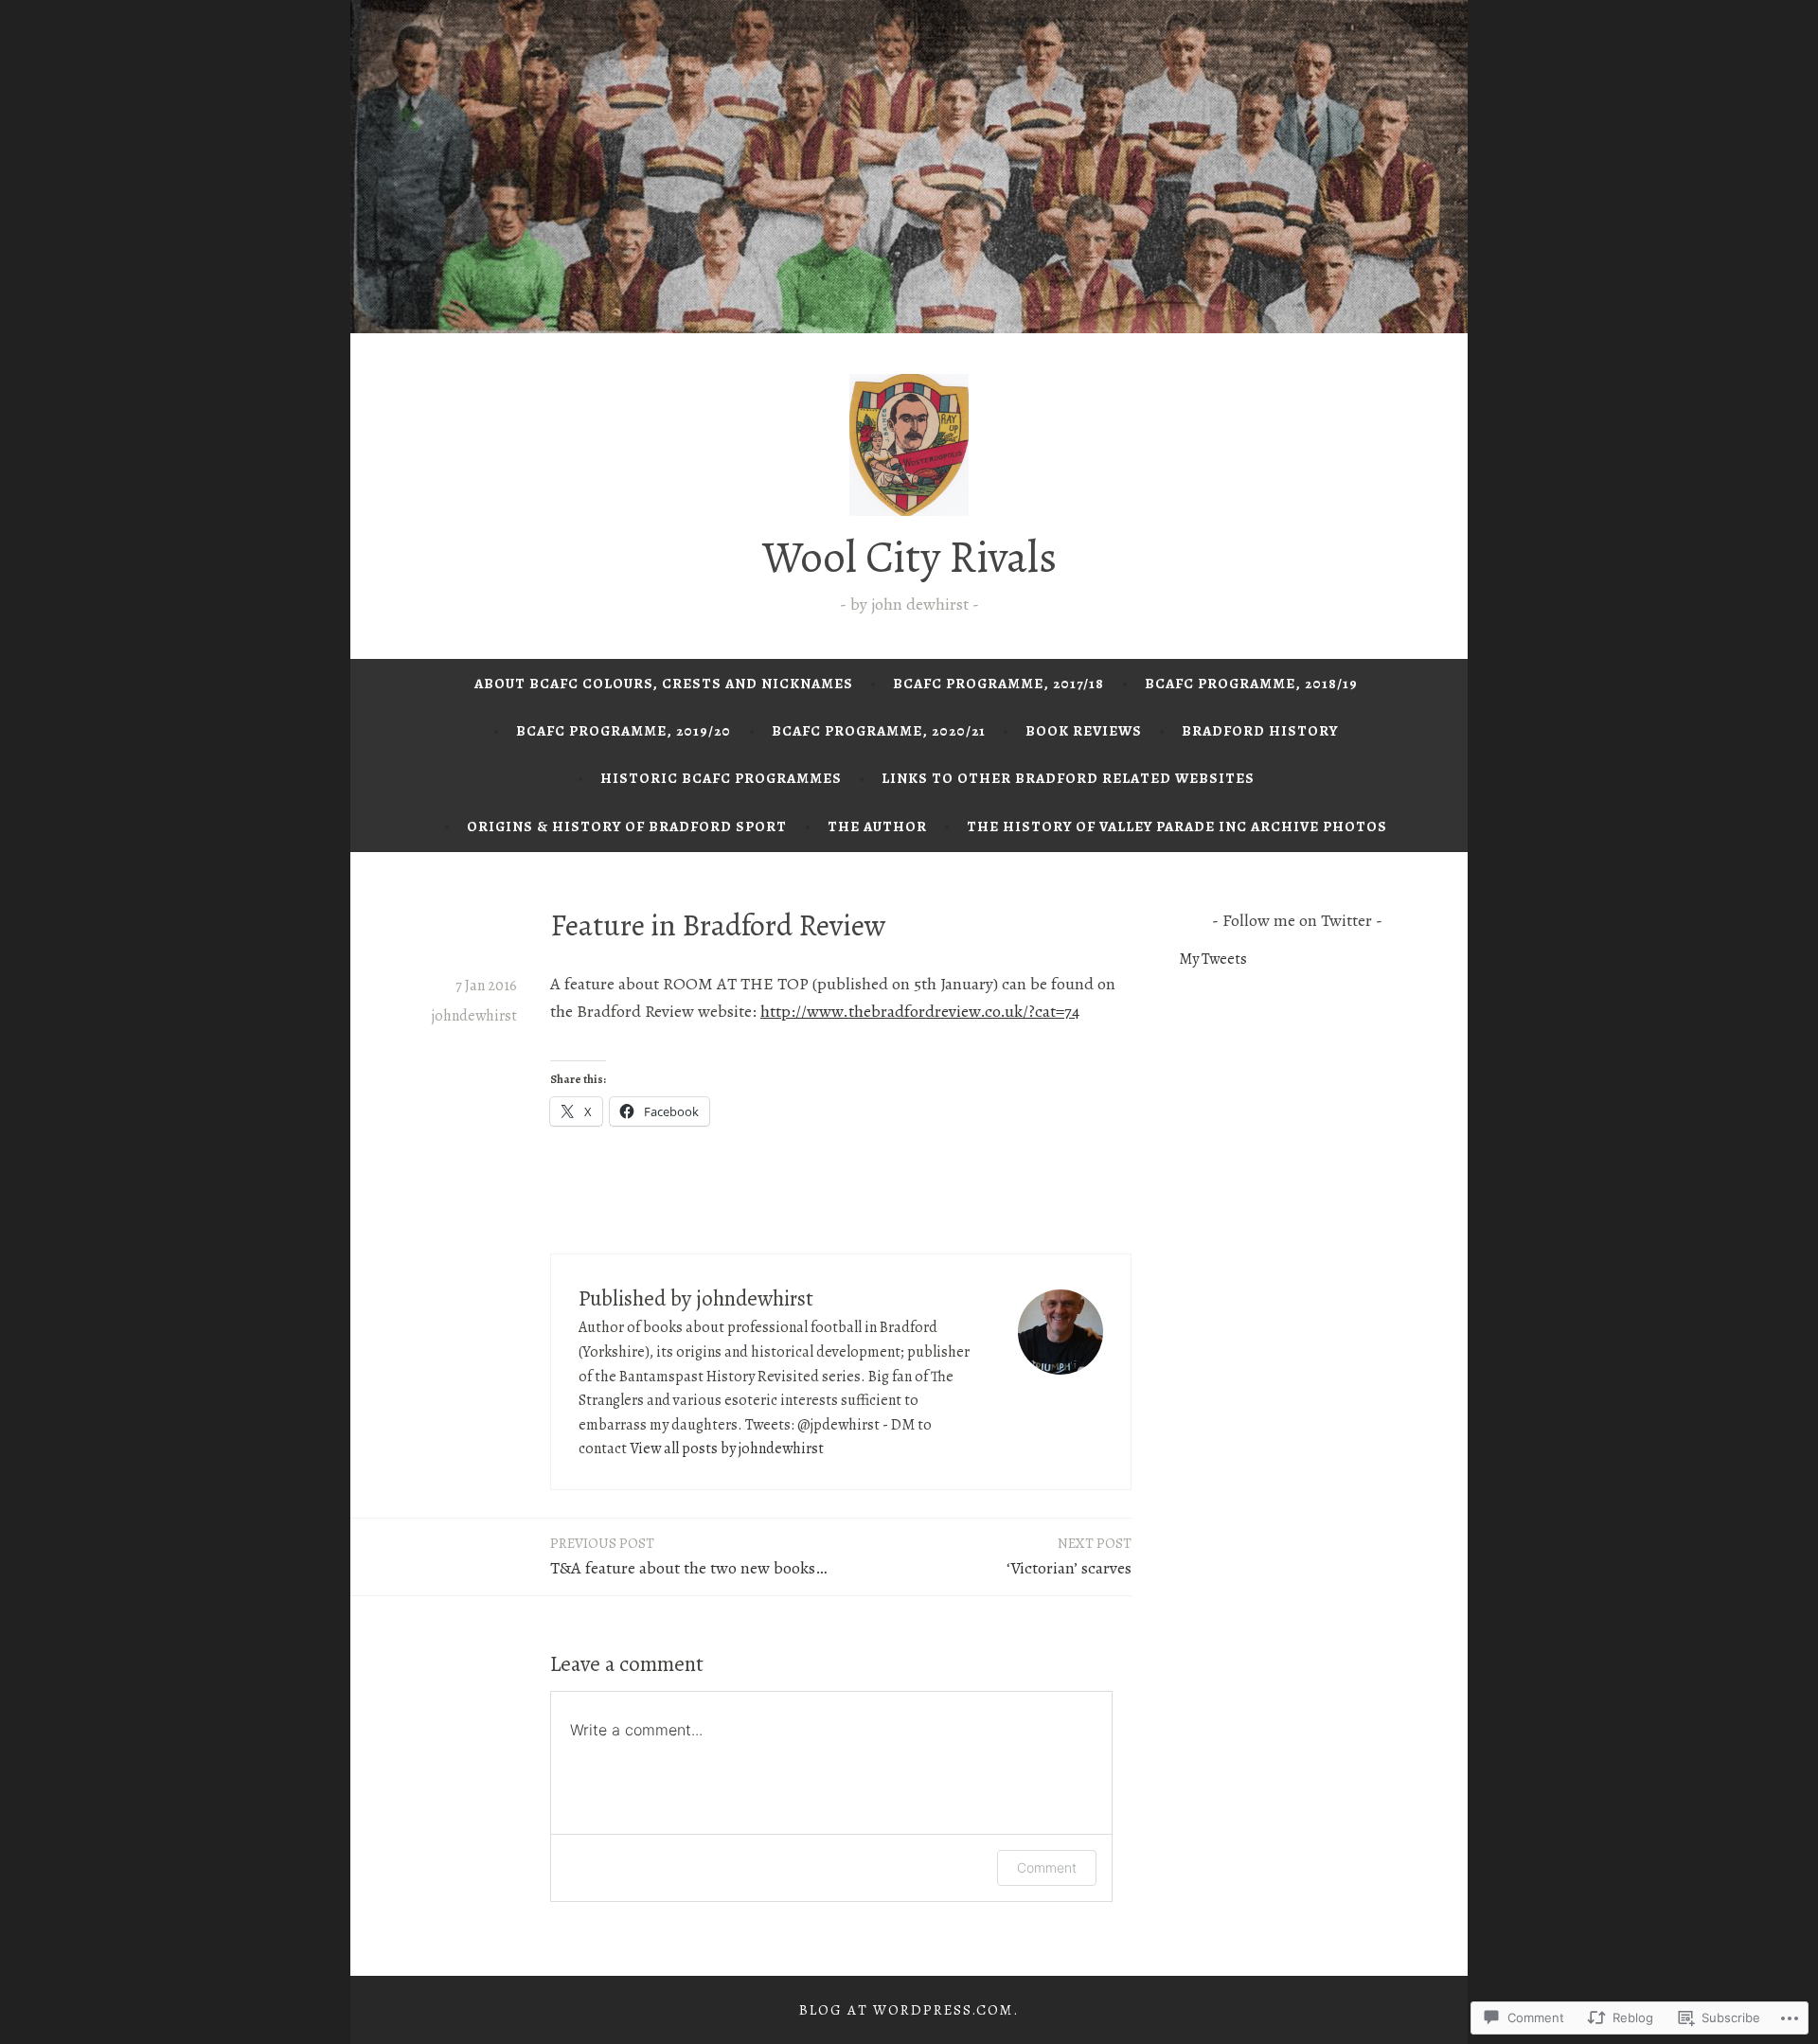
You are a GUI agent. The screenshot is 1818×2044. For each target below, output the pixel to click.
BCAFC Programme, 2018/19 (1251, 684)
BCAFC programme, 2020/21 (879, 731)
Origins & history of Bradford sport (627, 826)
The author (877, 826)
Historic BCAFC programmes (721, 778)
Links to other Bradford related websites (1068, 778)
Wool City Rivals (909, 557)
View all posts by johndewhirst (727, 1449)
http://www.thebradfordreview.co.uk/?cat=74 (920, 1011)
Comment (1047, 1867)
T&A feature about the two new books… (688, 1556)
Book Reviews (1084, 731)
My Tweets (1213, 959)
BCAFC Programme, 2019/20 (624, 731)
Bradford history (1260, 731)
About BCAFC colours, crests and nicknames (664, 684)
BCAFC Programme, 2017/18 (998, 684)
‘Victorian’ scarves (1069, 1556)
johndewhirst (474, 1016)
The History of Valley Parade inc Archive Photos (1177, 826)
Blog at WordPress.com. (909, 2010)
